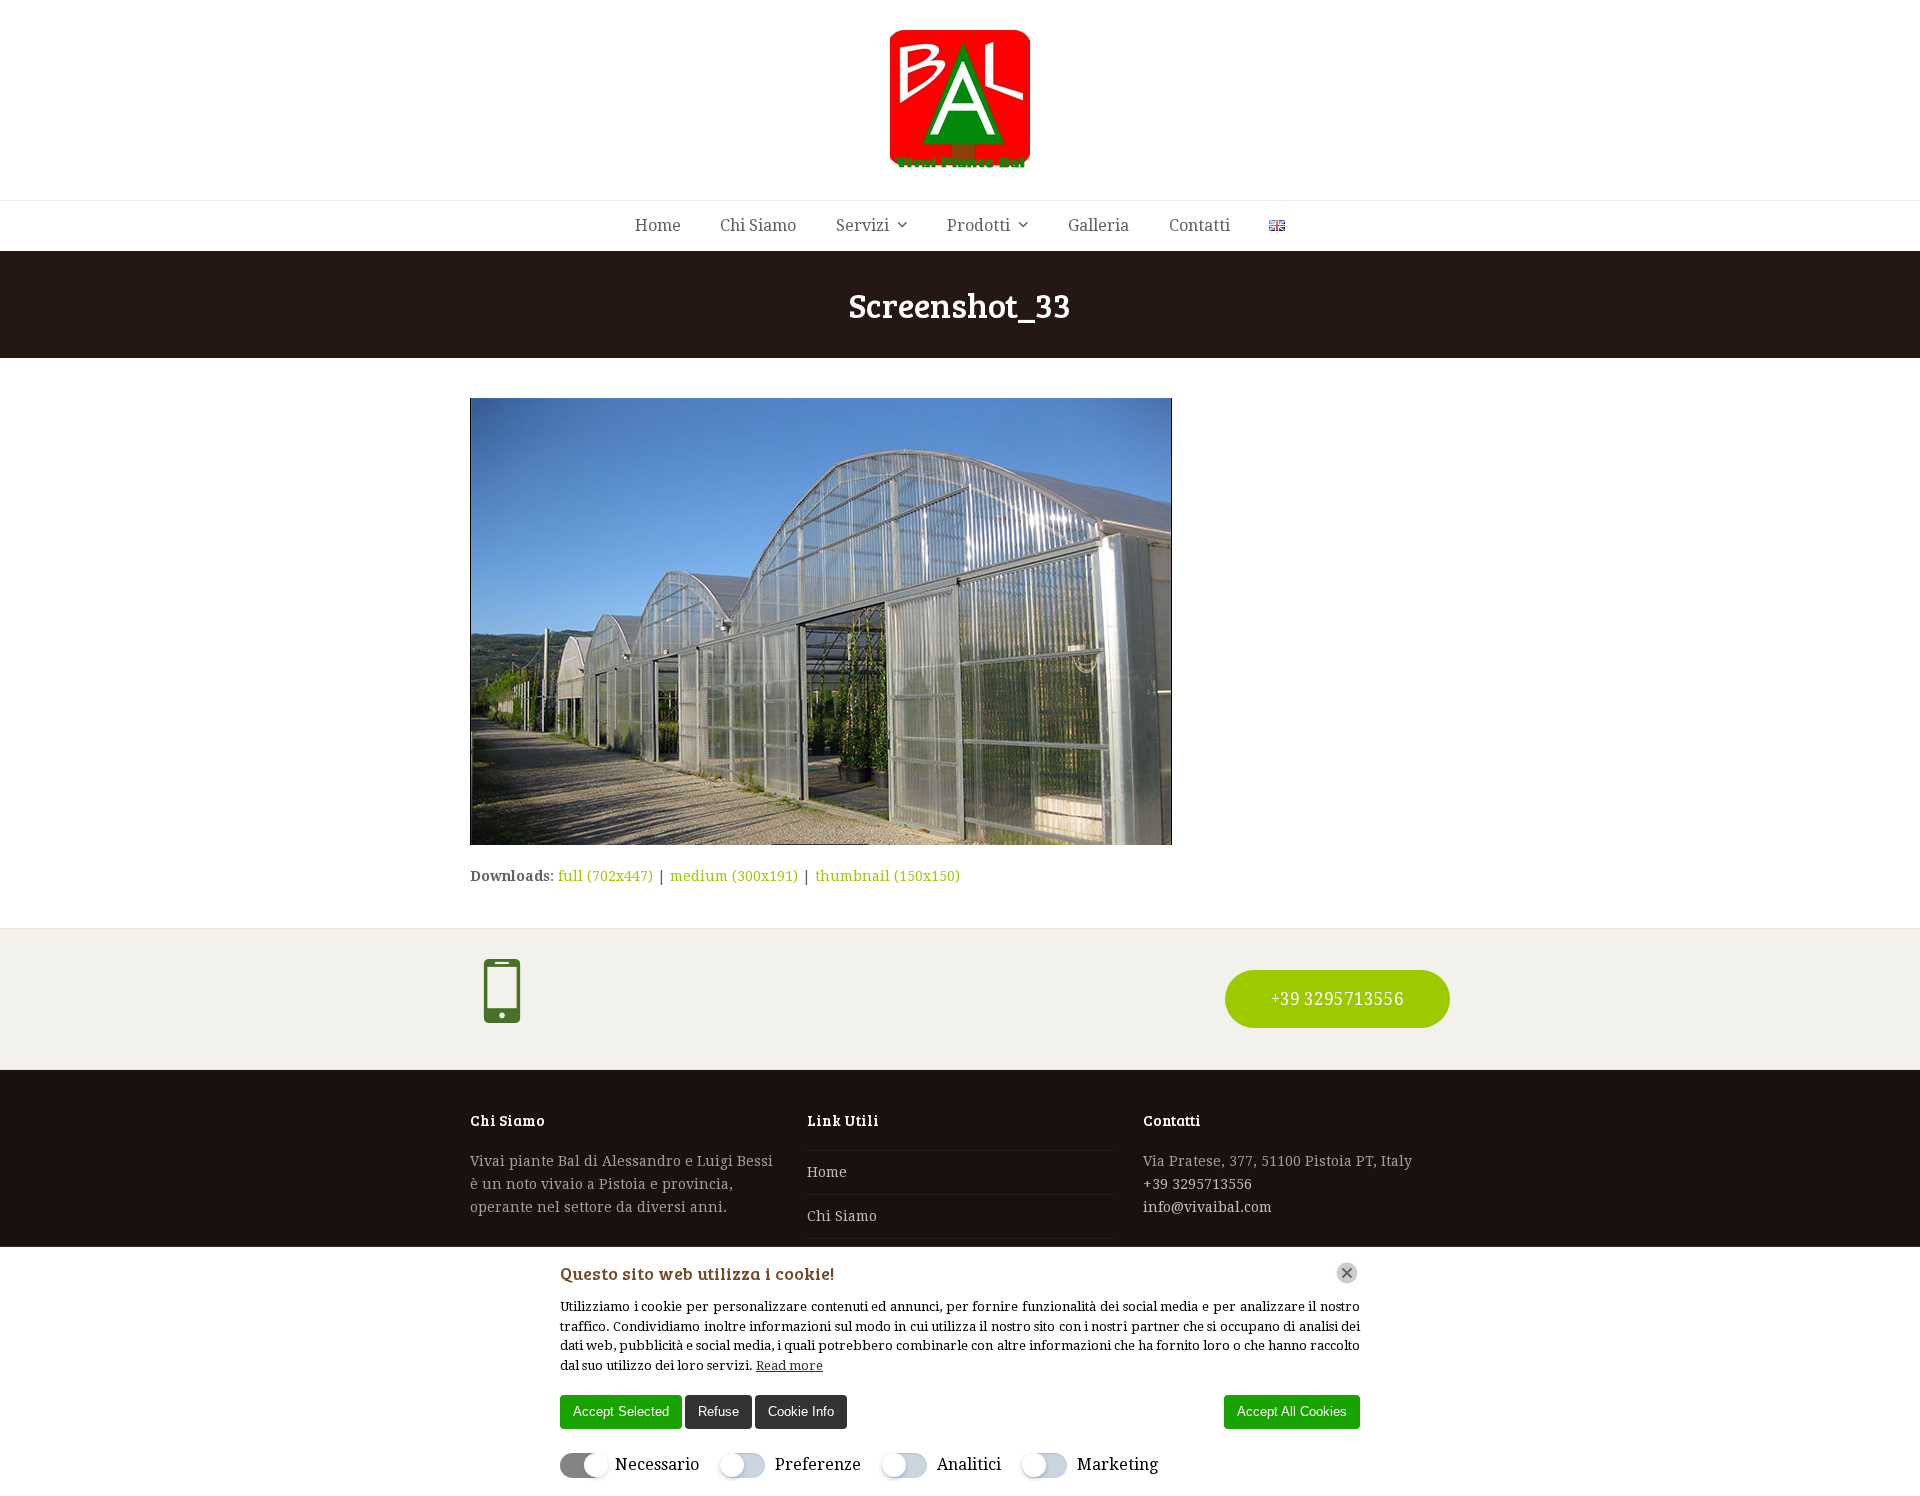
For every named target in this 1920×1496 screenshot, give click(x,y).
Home (827, 1172)
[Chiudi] (1347, 1273)
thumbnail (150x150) (887, 876)
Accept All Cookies (1292, 1411)
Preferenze (818, 1464)
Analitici (969, 1464)
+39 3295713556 (1197, 1184)
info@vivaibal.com (1207, 1207)
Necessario (657, 1464)
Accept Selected (621, 1411)
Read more (789, 1365)
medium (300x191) (734, 876)
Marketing (1117, 1464)
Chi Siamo (842, 1216)
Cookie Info (801, 1411)
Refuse (718, 1411)
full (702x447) (605, 876)
